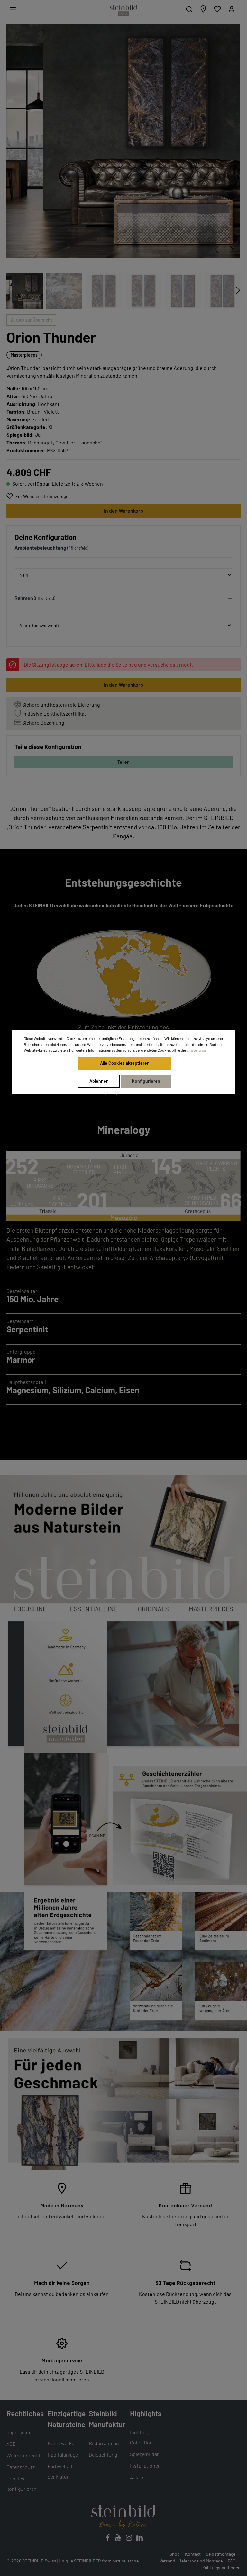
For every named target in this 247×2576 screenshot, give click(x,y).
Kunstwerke (61, 2443)
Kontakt (193, 2554)
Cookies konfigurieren (22, 2484)
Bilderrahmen (104, 2443)
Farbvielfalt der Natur (60, 2471)
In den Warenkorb (123, 511)
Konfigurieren (146, 1081)
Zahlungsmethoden (221, 2567)
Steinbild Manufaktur (107, 2419)
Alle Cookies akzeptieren (125, 1063)
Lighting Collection (141, 2437)
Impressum (19, 2432)
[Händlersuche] (203, 9)
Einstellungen (197, 1050)
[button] (123, 549)
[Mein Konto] (232, 9)
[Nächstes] (232, 250)
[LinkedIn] (140, 2539)
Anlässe (139, 2477)
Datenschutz (21, 2467)
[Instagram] (129, 2539)
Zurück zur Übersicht (31, 320)
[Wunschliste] (217, 9)
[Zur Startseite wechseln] (123, 10)
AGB (11, 2444)
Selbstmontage (221, 2554)
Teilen (123, 762)
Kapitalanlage (63, 2455)
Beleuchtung (103, 2455)
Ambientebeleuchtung (40, 548)
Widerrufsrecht (23, 2455)
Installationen (145, 2466)
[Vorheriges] (216, 250)
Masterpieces (24, 355)
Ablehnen (99, 1081)
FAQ (232, 2561)
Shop (175, 2554)
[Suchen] (189, 9)
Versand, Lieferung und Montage (191, 2561)
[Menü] (13, 9)
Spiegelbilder (144, 2454)
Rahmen (24, 598)
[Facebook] (108, 2539)
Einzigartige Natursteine (67, 2419)
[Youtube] (119, 2539)
